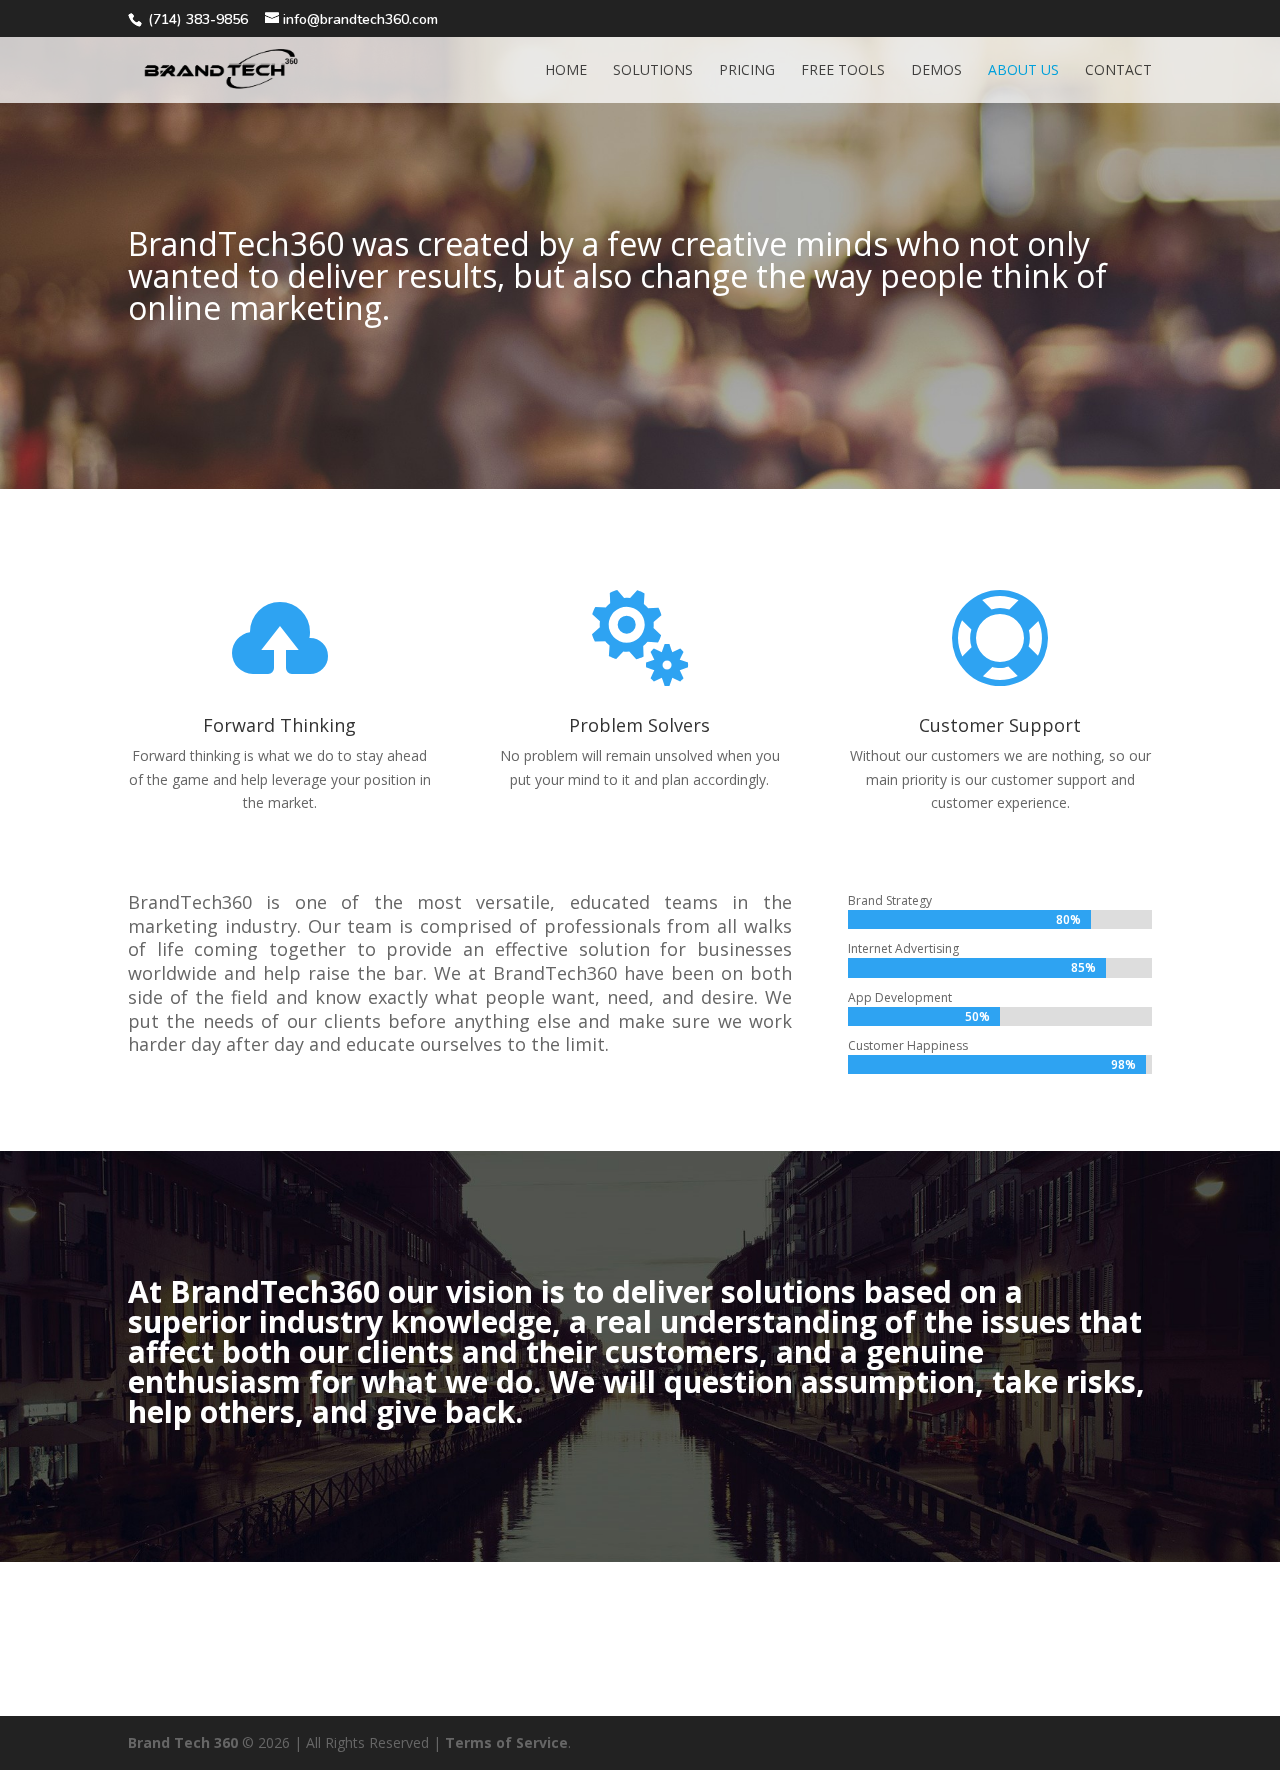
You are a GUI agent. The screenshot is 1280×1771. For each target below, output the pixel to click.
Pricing (747, 71)
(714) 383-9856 (198, 19)
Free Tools (843, 71)
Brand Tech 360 (183, 1742)
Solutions (653, 71)
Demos (936, 71)
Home (566, 71)
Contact (1118, 71)
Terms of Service (506, 1742)
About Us (1023, 71)
